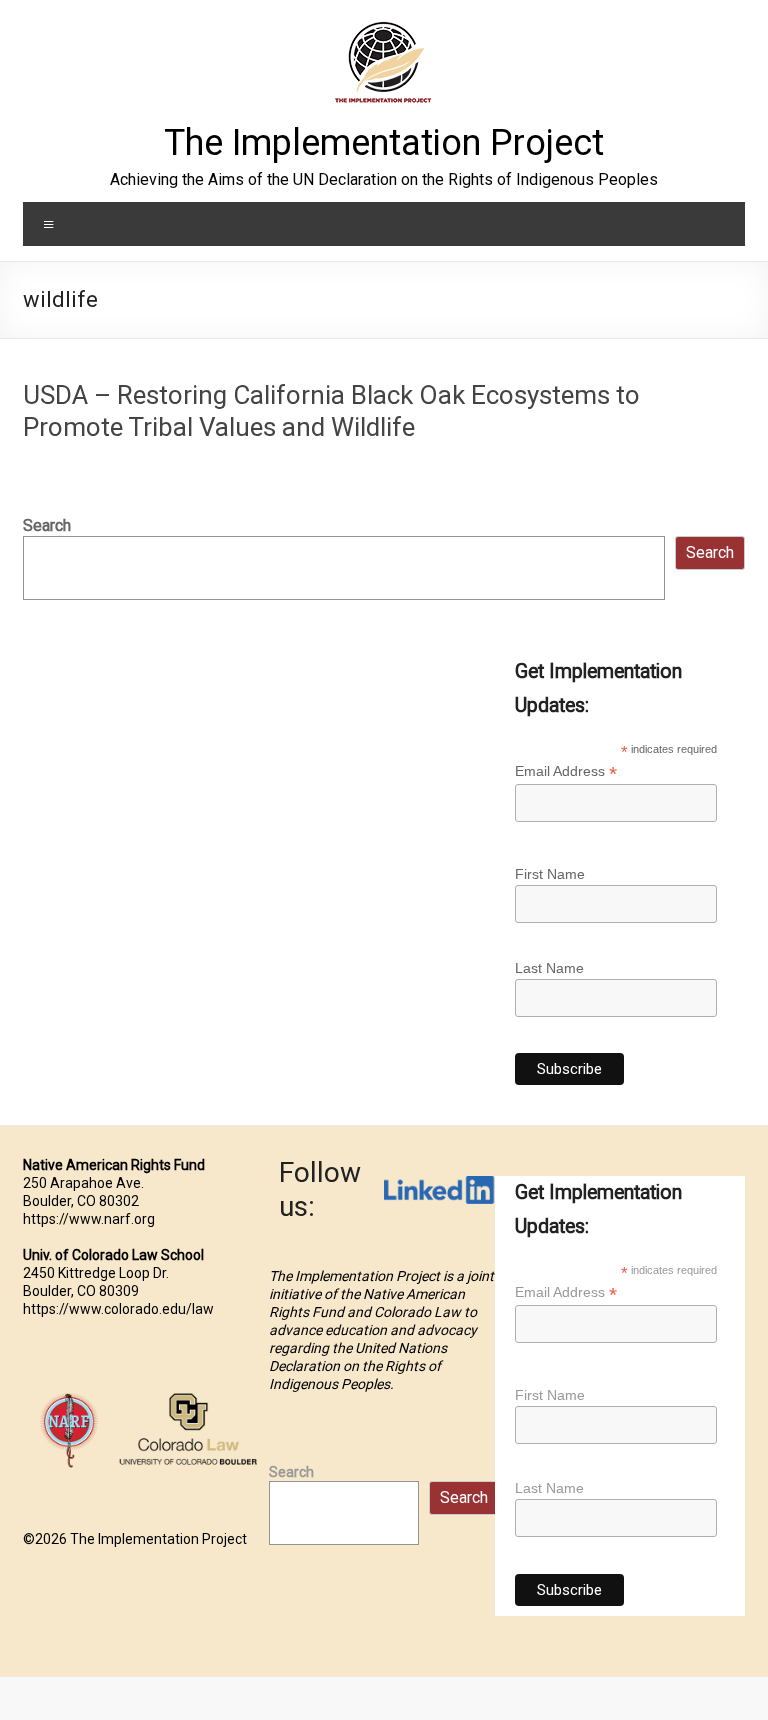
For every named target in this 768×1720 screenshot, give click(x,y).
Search (47, 525)
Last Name (549, 968)
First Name (550, 874)
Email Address (566, 771)
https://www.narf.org (89, 1219)
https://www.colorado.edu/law (118, 1309)
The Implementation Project (384, 143)
